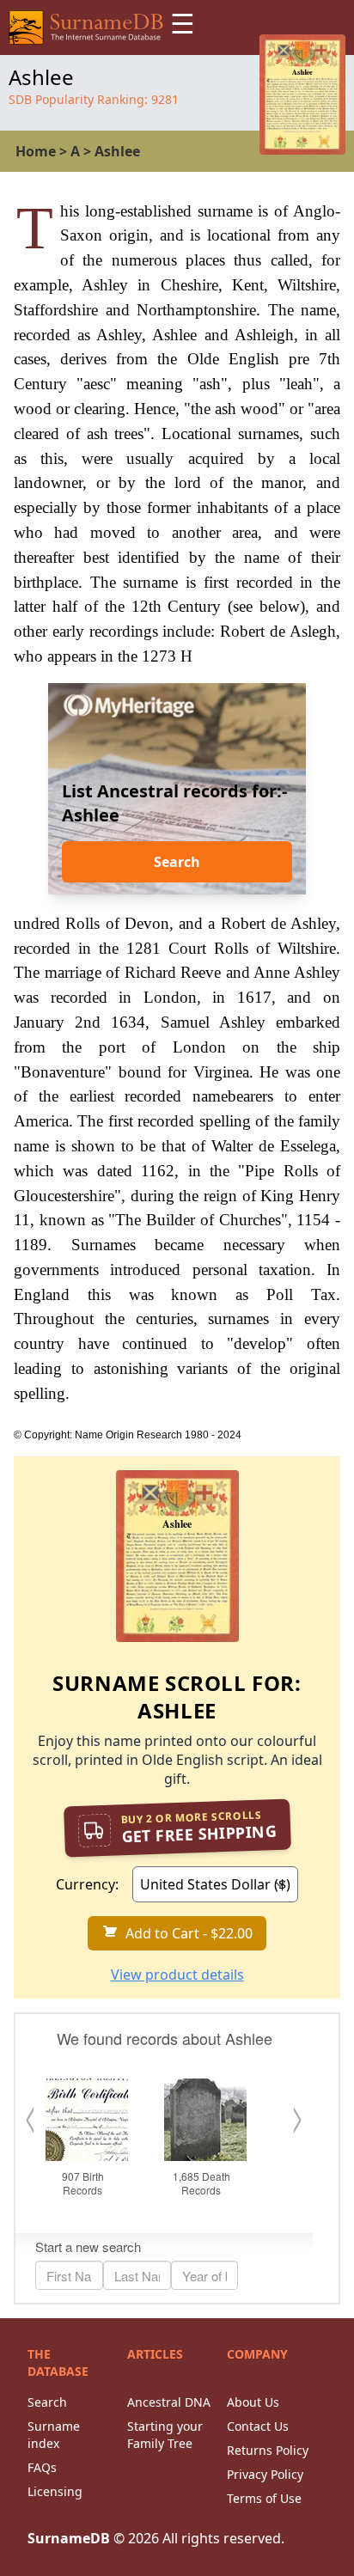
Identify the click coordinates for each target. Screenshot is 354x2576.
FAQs (42, 2467)
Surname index (54, 2435)
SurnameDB (69, 2538)
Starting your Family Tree (165, 2435)
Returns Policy (268, 2450)
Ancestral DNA (169, 2402)
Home (36, 151)
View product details (177, 1975)
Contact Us (258, 2426)
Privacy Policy (265, 2474)
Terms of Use (264, 2498)
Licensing (55, 2491)
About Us (253, 2402)
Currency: (87, 1884)
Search (177, 862)
